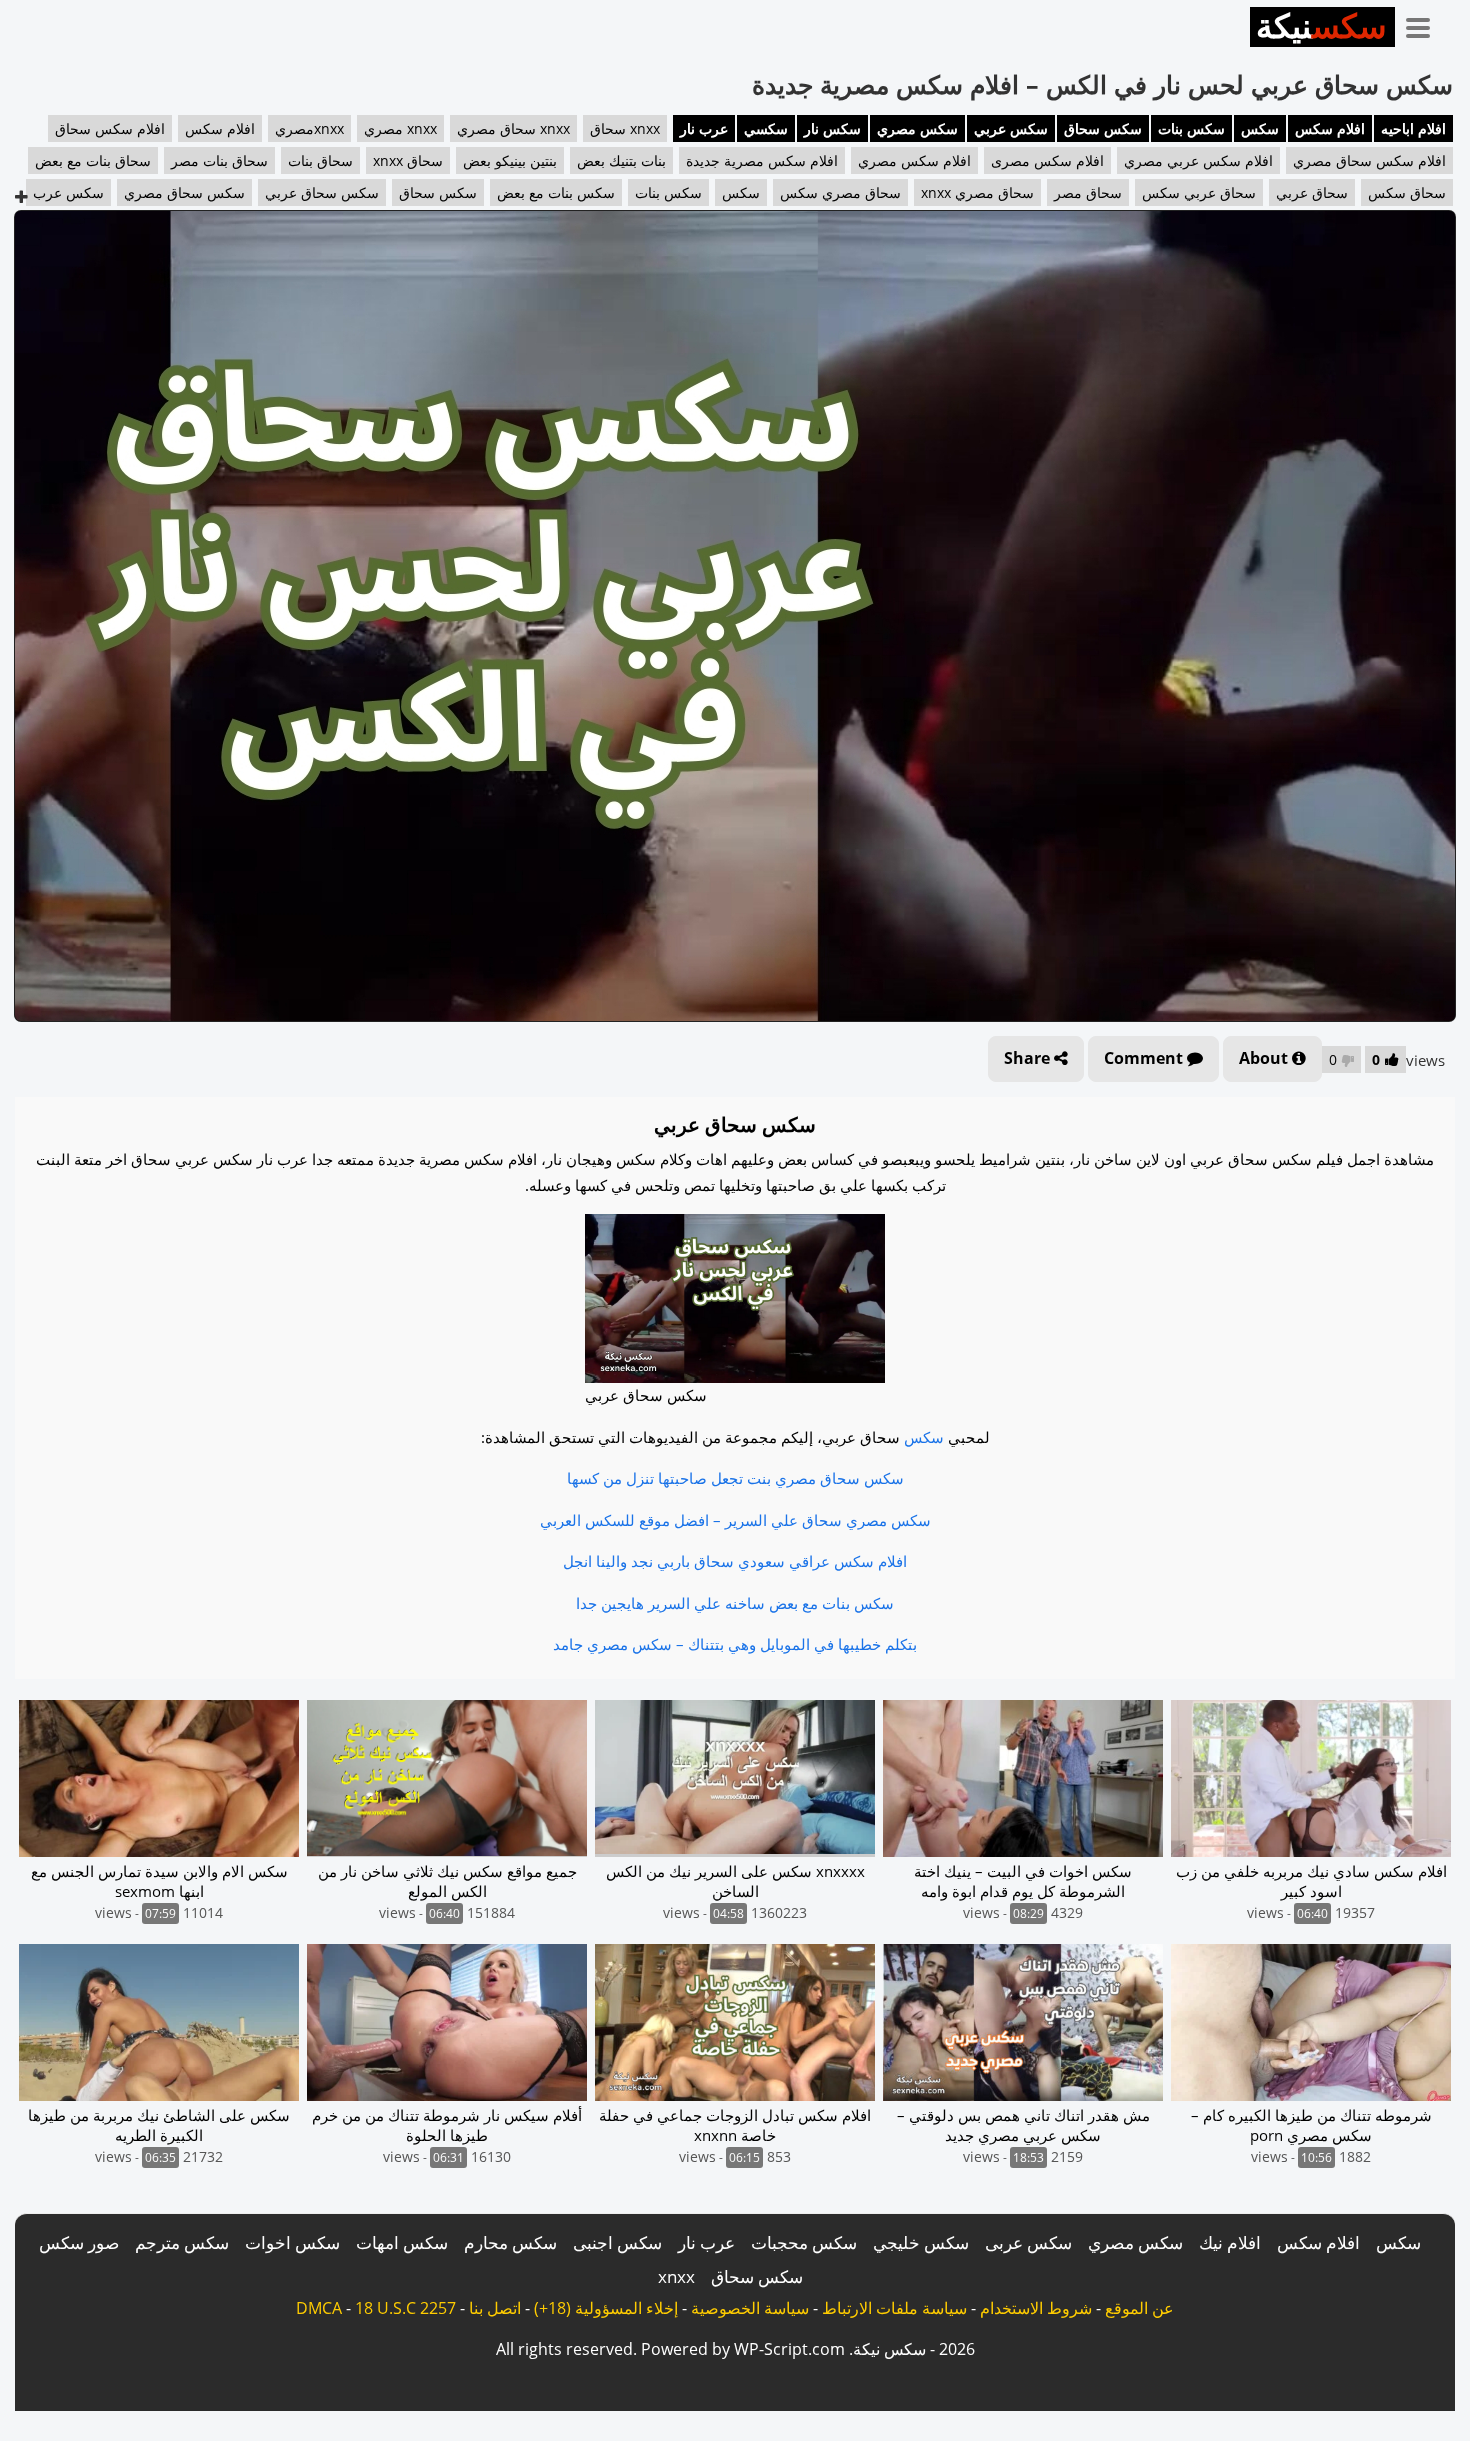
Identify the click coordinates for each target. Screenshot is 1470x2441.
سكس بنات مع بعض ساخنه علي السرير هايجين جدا (735, 1603)
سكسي (766, 128)
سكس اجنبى (617, 2242)
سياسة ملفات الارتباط (894, 2308)
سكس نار (832, 128)
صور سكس (79, 2242)
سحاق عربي (1312, 192)
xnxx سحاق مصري (513, 128)
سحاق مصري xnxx (977, 192)
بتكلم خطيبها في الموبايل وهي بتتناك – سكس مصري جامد (735, 1644)
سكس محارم (510, 2242)
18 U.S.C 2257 (405, 2308)
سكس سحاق (1103, 128)
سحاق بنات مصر (219, 160)
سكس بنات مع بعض (556, 192)
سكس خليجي (921, 2242)
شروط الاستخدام (1036, 2308)
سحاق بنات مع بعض (93, 160)
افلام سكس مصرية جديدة (762, 160)
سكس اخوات (292, 2242)
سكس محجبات (804, 2242)
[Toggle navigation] (1425, 24)
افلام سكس (1330, 128)
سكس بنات (1191, 128)
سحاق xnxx (408, 160)
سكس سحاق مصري (184, 192)
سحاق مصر (1088, 192)
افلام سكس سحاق (110, 128)
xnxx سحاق (625, 128)
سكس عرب (68, 192)
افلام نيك (1230, 2242)
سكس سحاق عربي (322, 192)
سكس (1260, 128)
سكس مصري (917, 128)
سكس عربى (1028, 2242)
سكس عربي (1011, 128)
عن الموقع (1139, 2308)
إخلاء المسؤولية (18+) (606, 2308)
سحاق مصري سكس (840, 192)
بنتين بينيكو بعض (510, 160)
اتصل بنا (495, 2308)
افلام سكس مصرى (1047, 160)
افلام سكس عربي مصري (1198, 160)
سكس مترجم (182, 2242)
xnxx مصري (400, 128)
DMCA (319, 2308)
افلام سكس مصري (914, 160)
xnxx (676, 2276)
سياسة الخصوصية (750, 2308)
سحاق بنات (320, 160)
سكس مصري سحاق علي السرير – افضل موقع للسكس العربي (735, 1520)
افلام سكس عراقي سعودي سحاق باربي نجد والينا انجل (735, 1561)
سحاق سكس (1407, 192)
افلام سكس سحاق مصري (1369, 160)
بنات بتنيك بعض (621, 160)
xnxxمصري (309, 128)
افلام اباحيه (1413, 128)
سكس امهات (402, 2242)
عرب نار (704, 128)
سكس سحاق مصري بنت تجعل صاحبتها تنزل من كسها (735, 1478)
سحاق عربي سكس (1199, 192)
